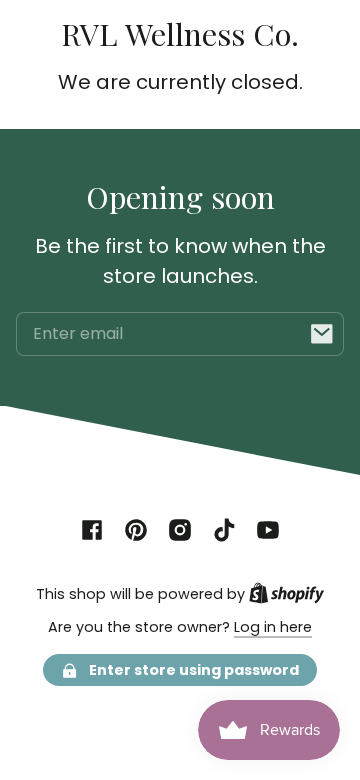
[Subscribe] (322, 334)
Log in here (273, 627)
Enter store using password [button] (194, 670)
